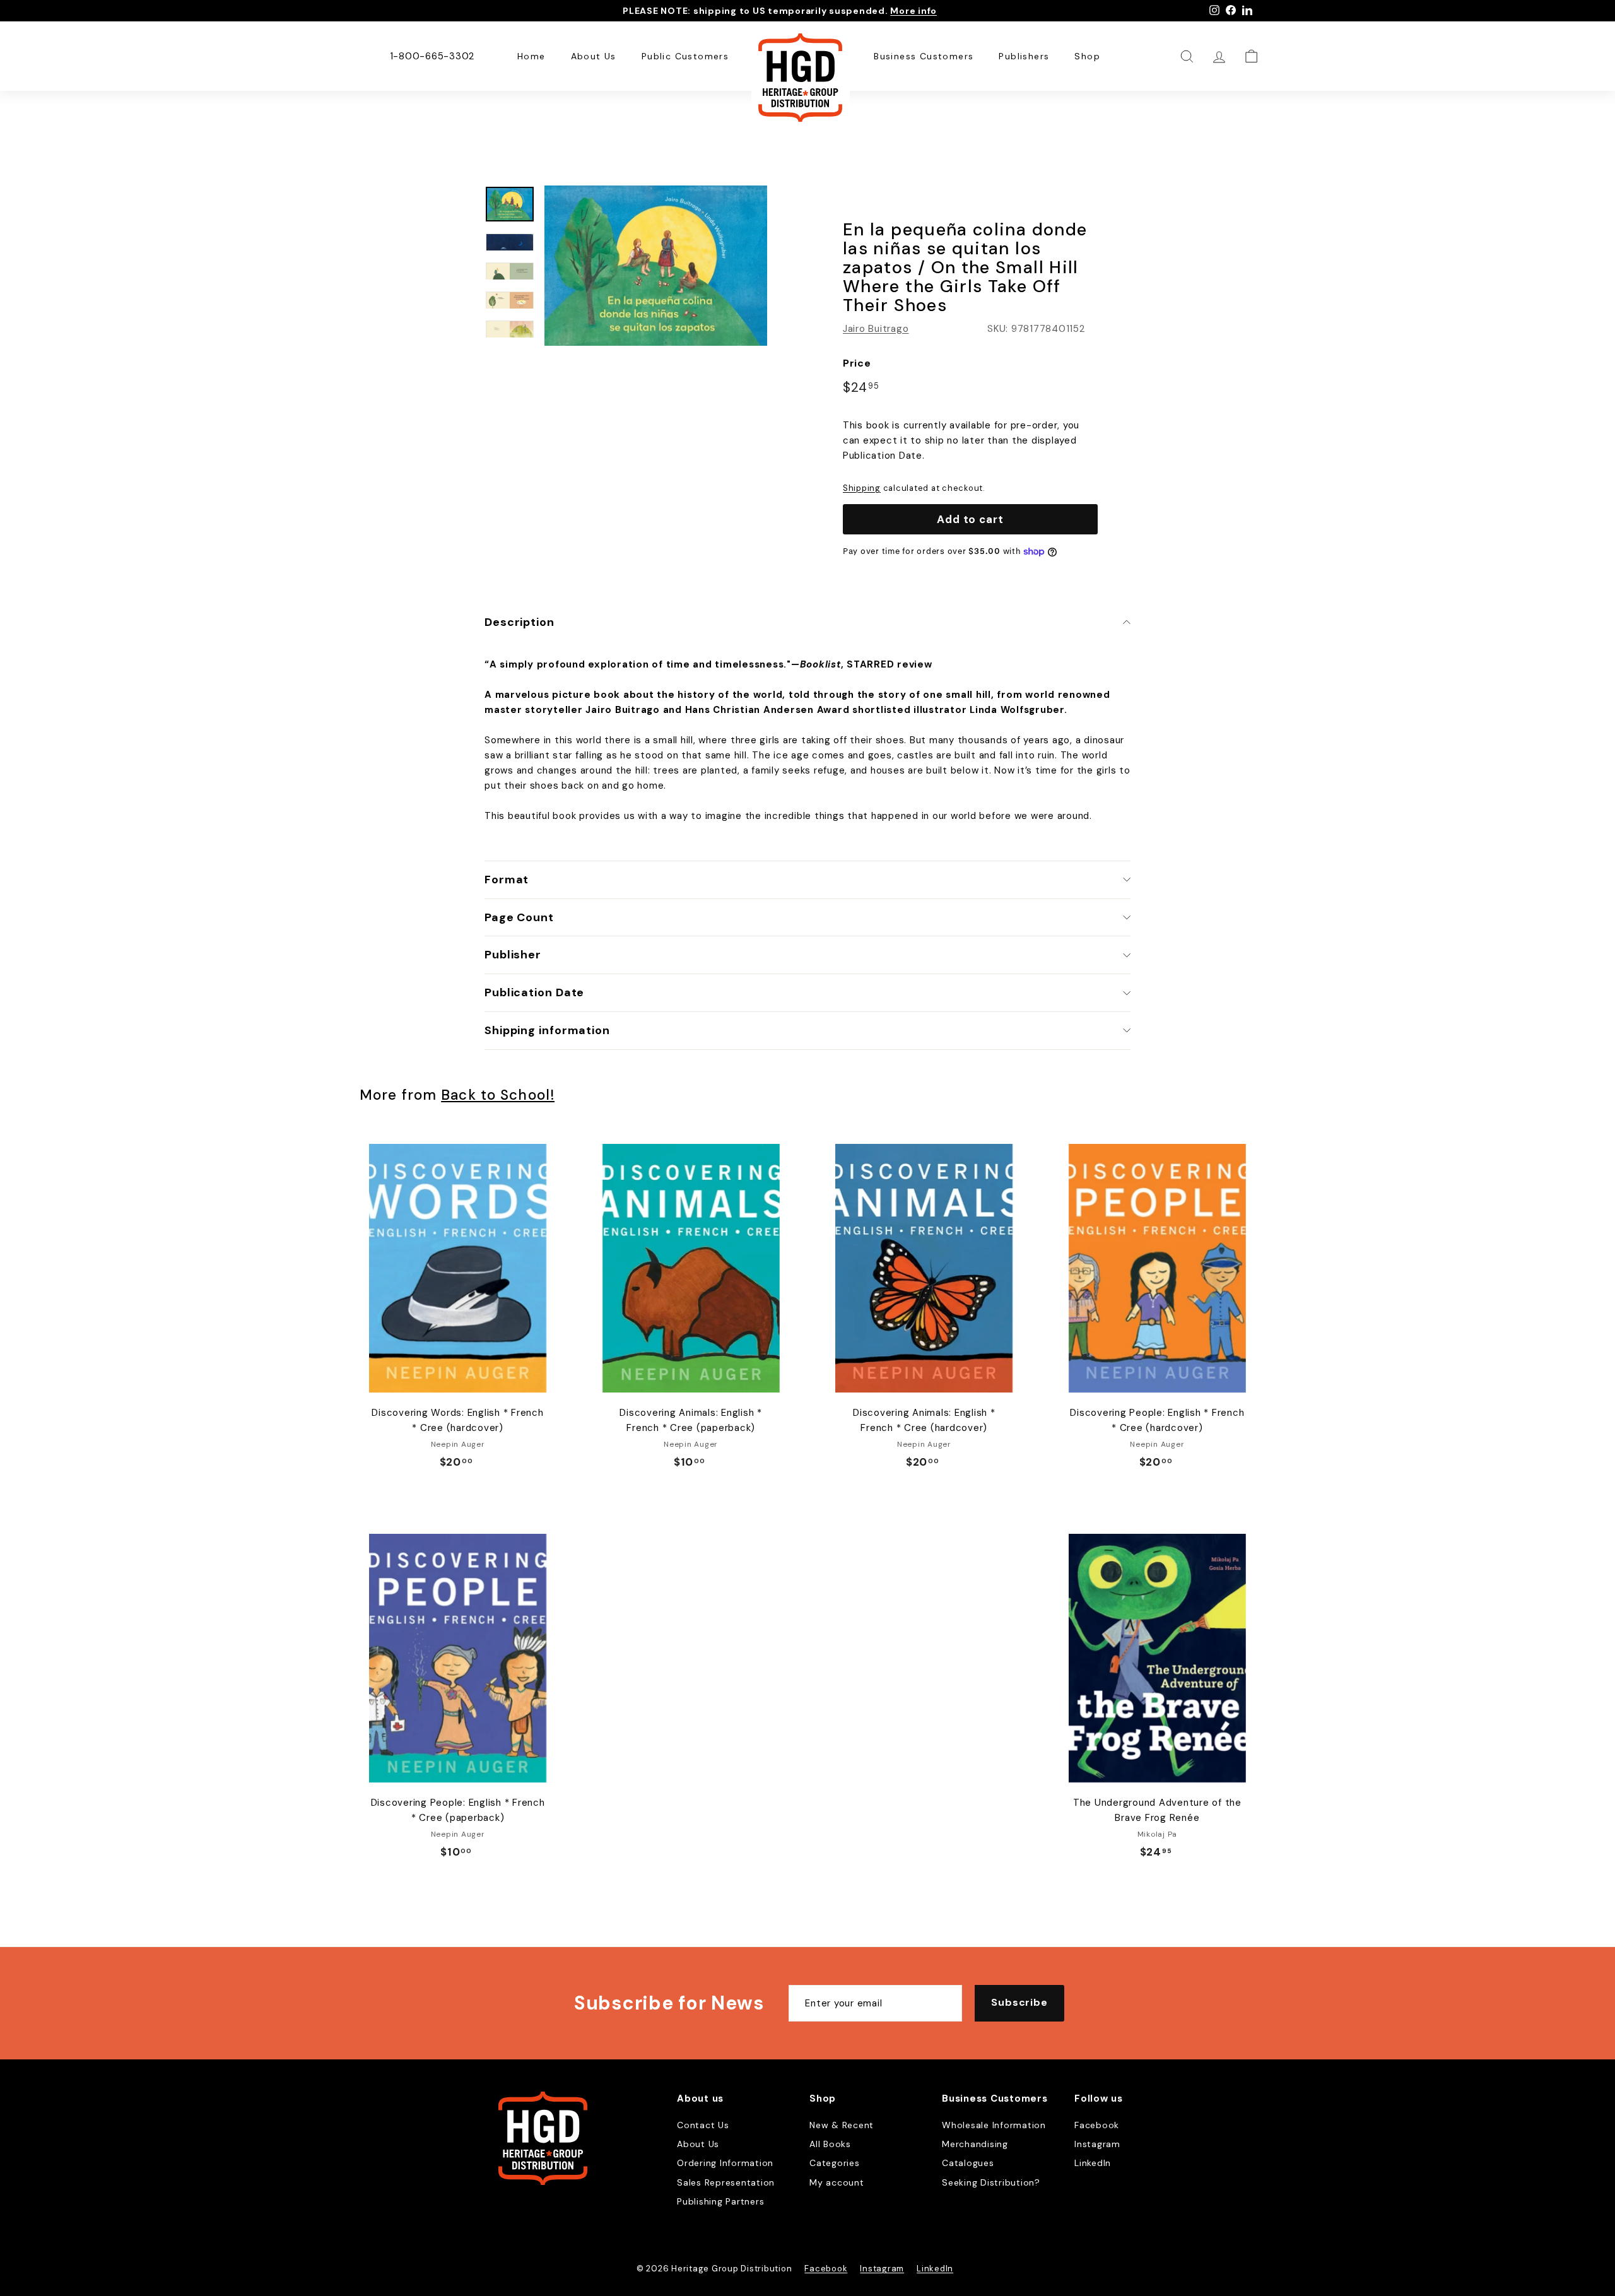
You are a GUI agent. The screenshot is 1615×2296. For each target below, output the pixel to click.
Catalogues (968, 2163)
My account (837, 2182)
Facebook (1097, 2125)
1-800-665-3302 (432, 56)
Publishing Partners (720, 2201)
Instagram (1097, 2144)
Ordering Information (725, 2163)
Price (857, 363)
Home (531, 56)
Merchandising (975, 2144)
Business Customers (924, 56)
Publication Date (534, 992)
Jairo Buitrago (876, 329)
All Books (830, 2144)
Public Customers (685, 56)
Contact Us (703, 2125)
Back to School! (498, 1095)
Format (507, 880)
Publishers (1024, 56)
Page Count (519, 917)
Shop (1087, 56)
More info (913, 11)
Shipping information (547, 1030)
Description (520, 622)
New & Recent (842, 2125)
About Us (594, 56)
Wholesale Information (994, 2125)
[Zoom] (656, 266)
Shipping (862, 488)
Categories (835, 2163)
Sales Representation (726, 2182)
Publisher (513, 955)
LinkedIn (1093, 2163)
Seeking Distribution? (991, 2182)
